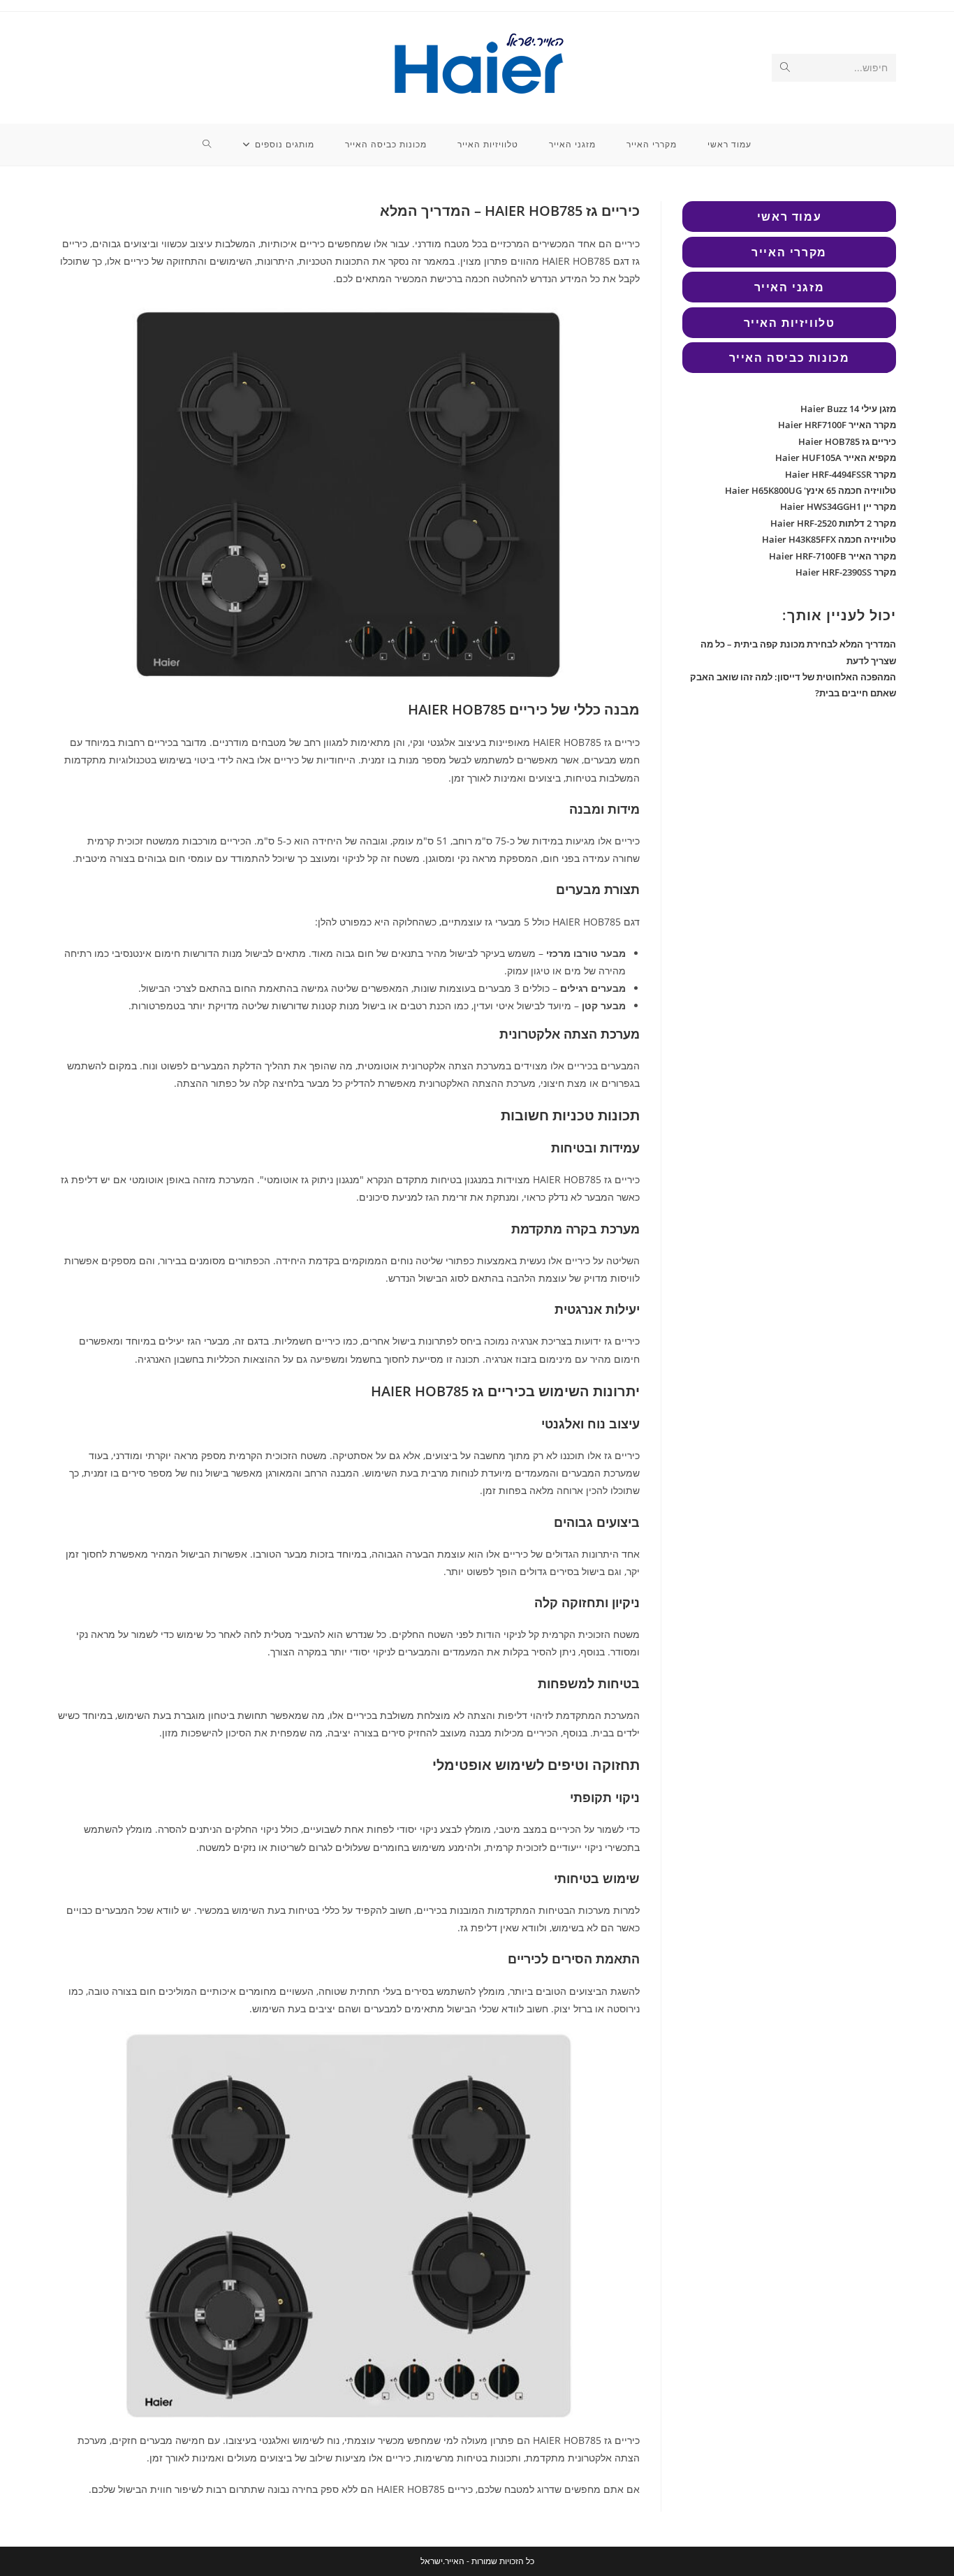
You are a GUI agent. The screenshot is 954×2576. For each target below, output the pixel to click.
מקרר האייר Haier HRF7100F (837, 425)
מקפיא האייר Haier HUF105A (836, 458)
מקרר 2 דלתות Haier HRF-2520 (833, 523)
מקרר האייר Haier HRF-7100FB (832, 556)
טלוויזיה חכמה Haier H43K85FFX (829, 539)
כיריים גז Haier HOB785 (847, 441)
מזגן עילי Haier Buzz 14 (848, 409)
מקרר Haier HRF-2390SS (846, 572)
